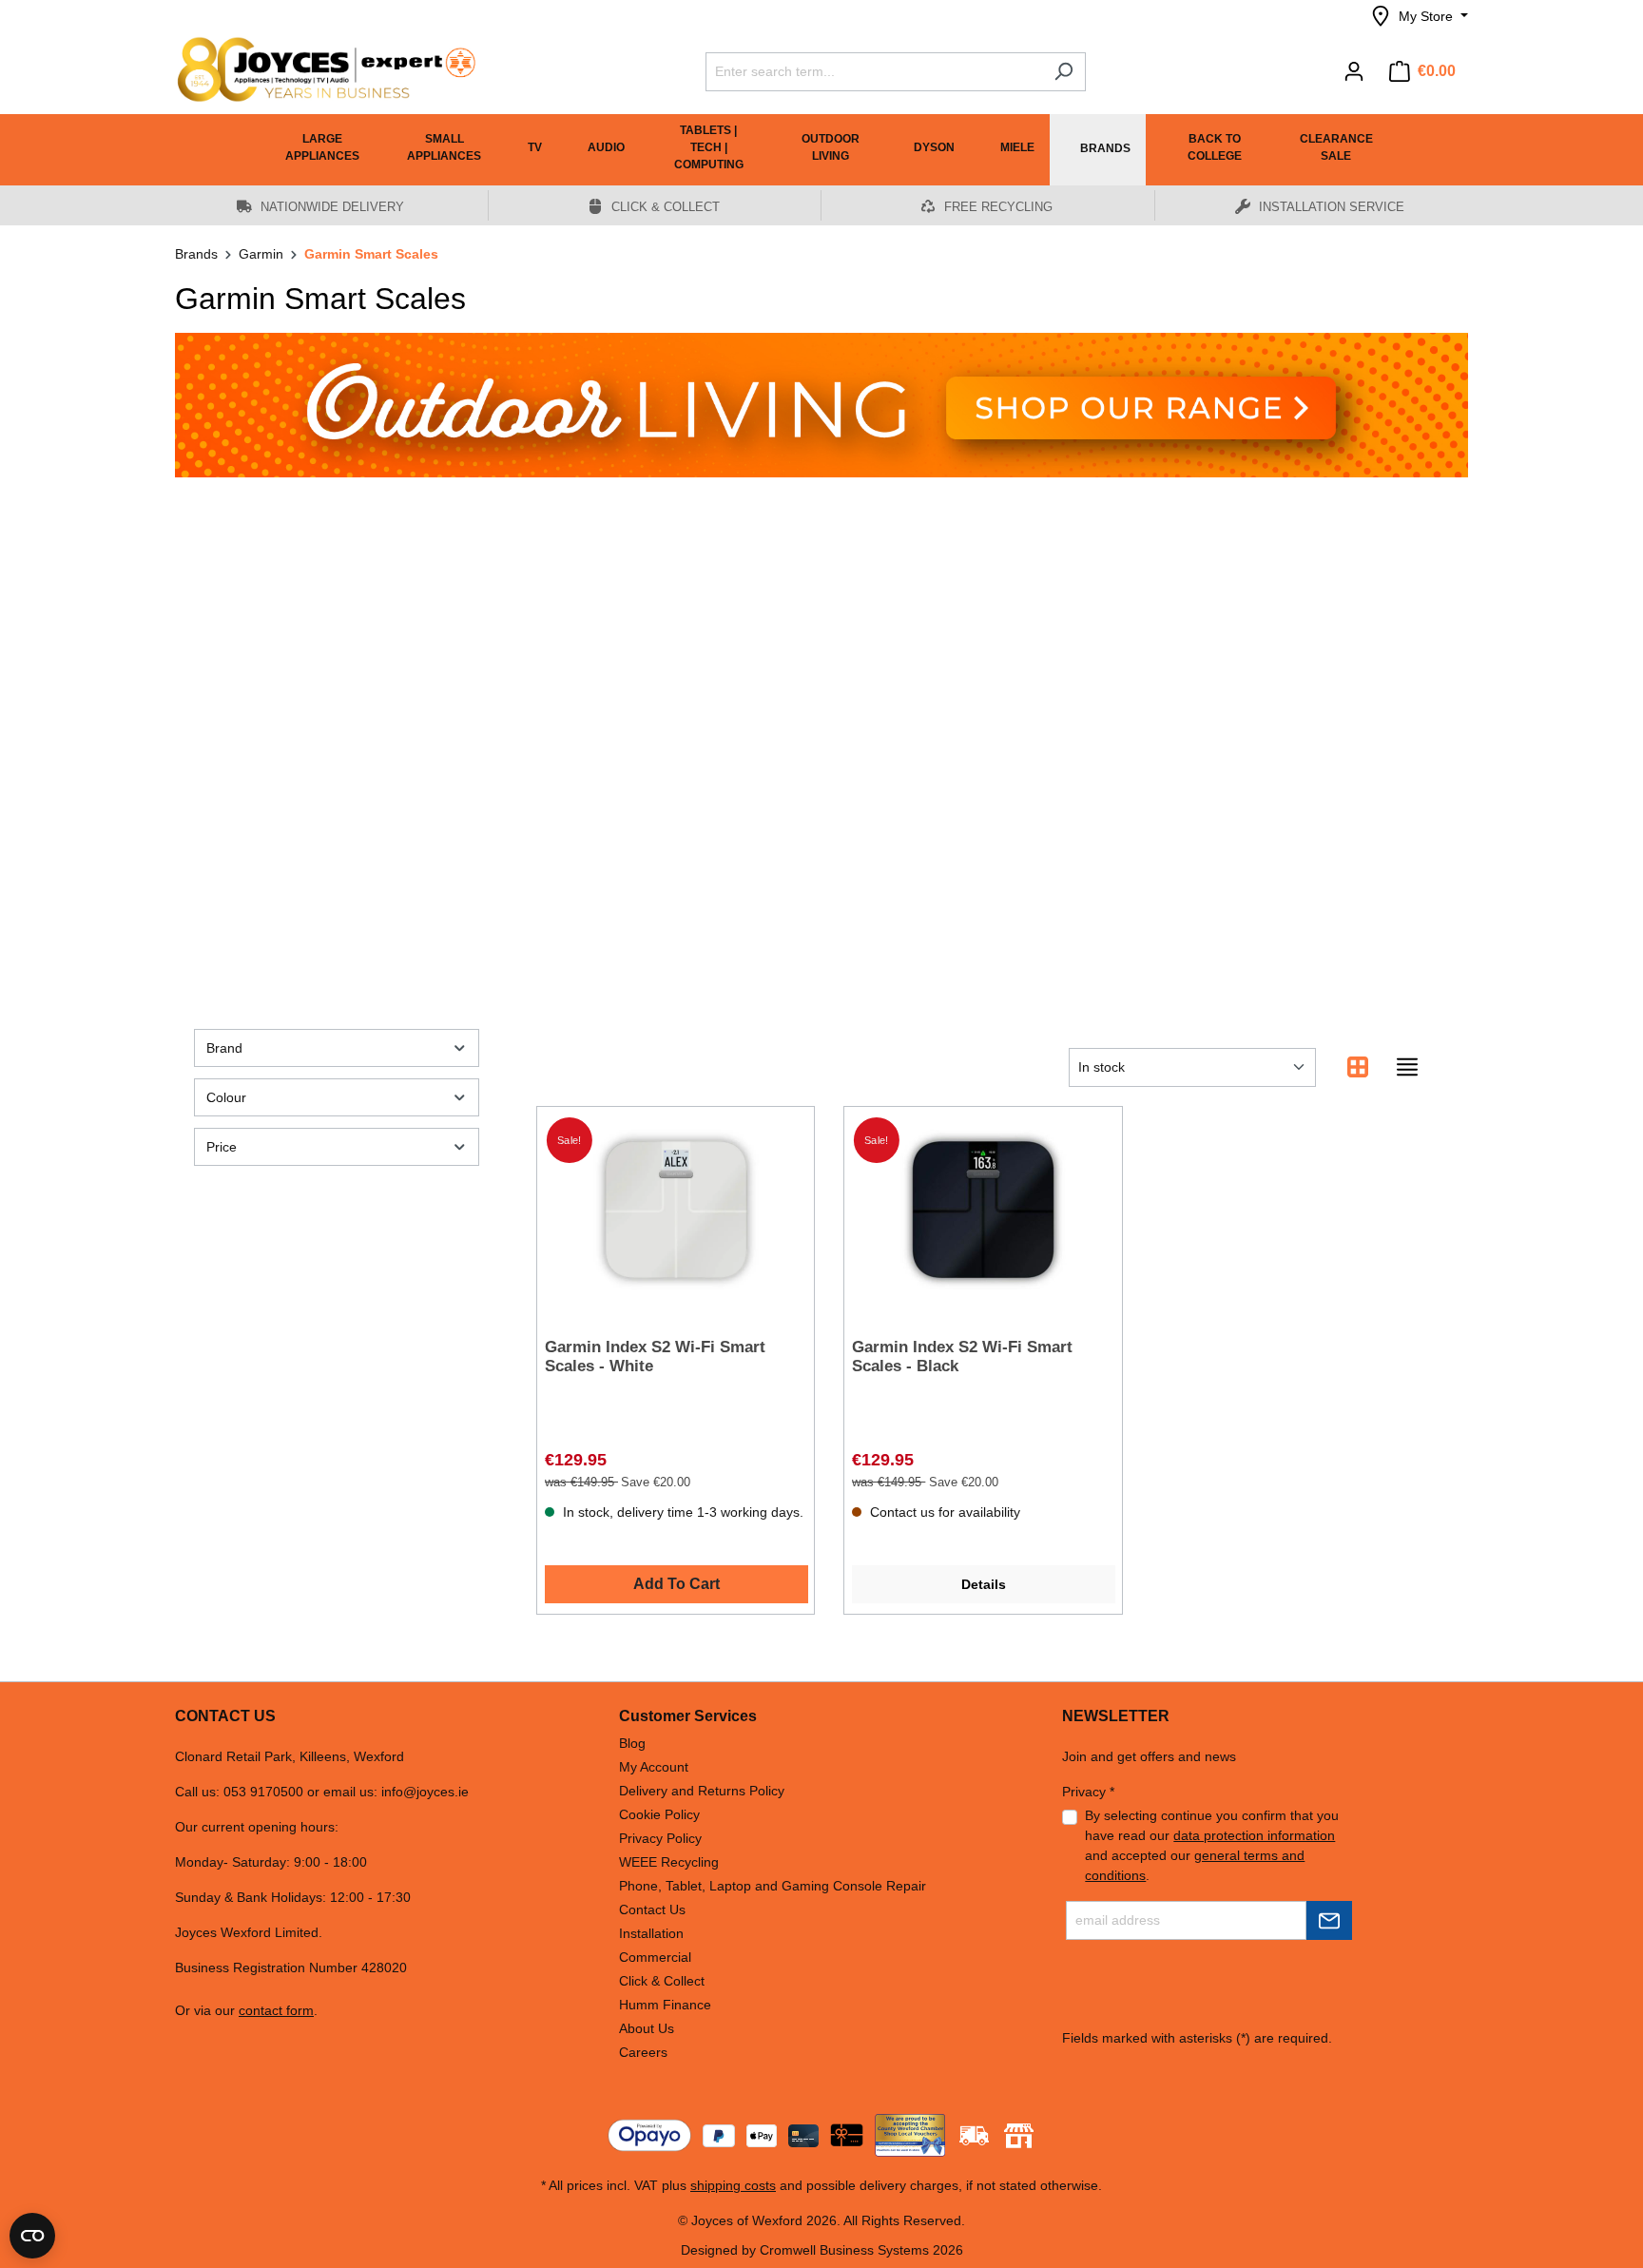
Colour (226, 1097)
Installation (651, 1933)
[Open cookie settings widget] (32, 2236)
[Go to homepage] (318, 69)
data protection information (1254, 1835)
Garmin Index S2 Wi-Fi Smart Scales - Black (962, 1357)
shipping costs (733, 2185)
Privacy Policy (660, 1838)
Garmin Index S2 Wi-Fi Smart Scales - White (655, 1357)
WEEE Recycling (669, 1862)
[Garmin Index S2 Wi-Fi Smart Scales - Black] (983, 1210)
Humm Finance (665, 2005)
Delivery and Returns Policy (702, 1791)
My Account (654, 1767)
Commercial (655, 1957)
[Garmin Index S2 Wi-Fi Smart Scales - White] (676, 1210)
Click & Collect (662, 1981)
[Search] (1063, 72)
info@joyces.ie (425, 1792)
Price (222, 1147)
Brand (224, 1048)
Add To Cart (677, 1584)
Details (984, 1584)
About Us (647, 2028)
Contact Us (652, 1909)
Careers (643, 2052)
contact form (276, 2010)
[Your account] (1354, 71)
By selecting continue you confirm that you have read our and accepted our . (1212, 1845)
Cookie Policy (659, 1814)
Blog (632, 1743)
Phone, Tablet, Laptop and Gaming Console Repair (773, 1886)
